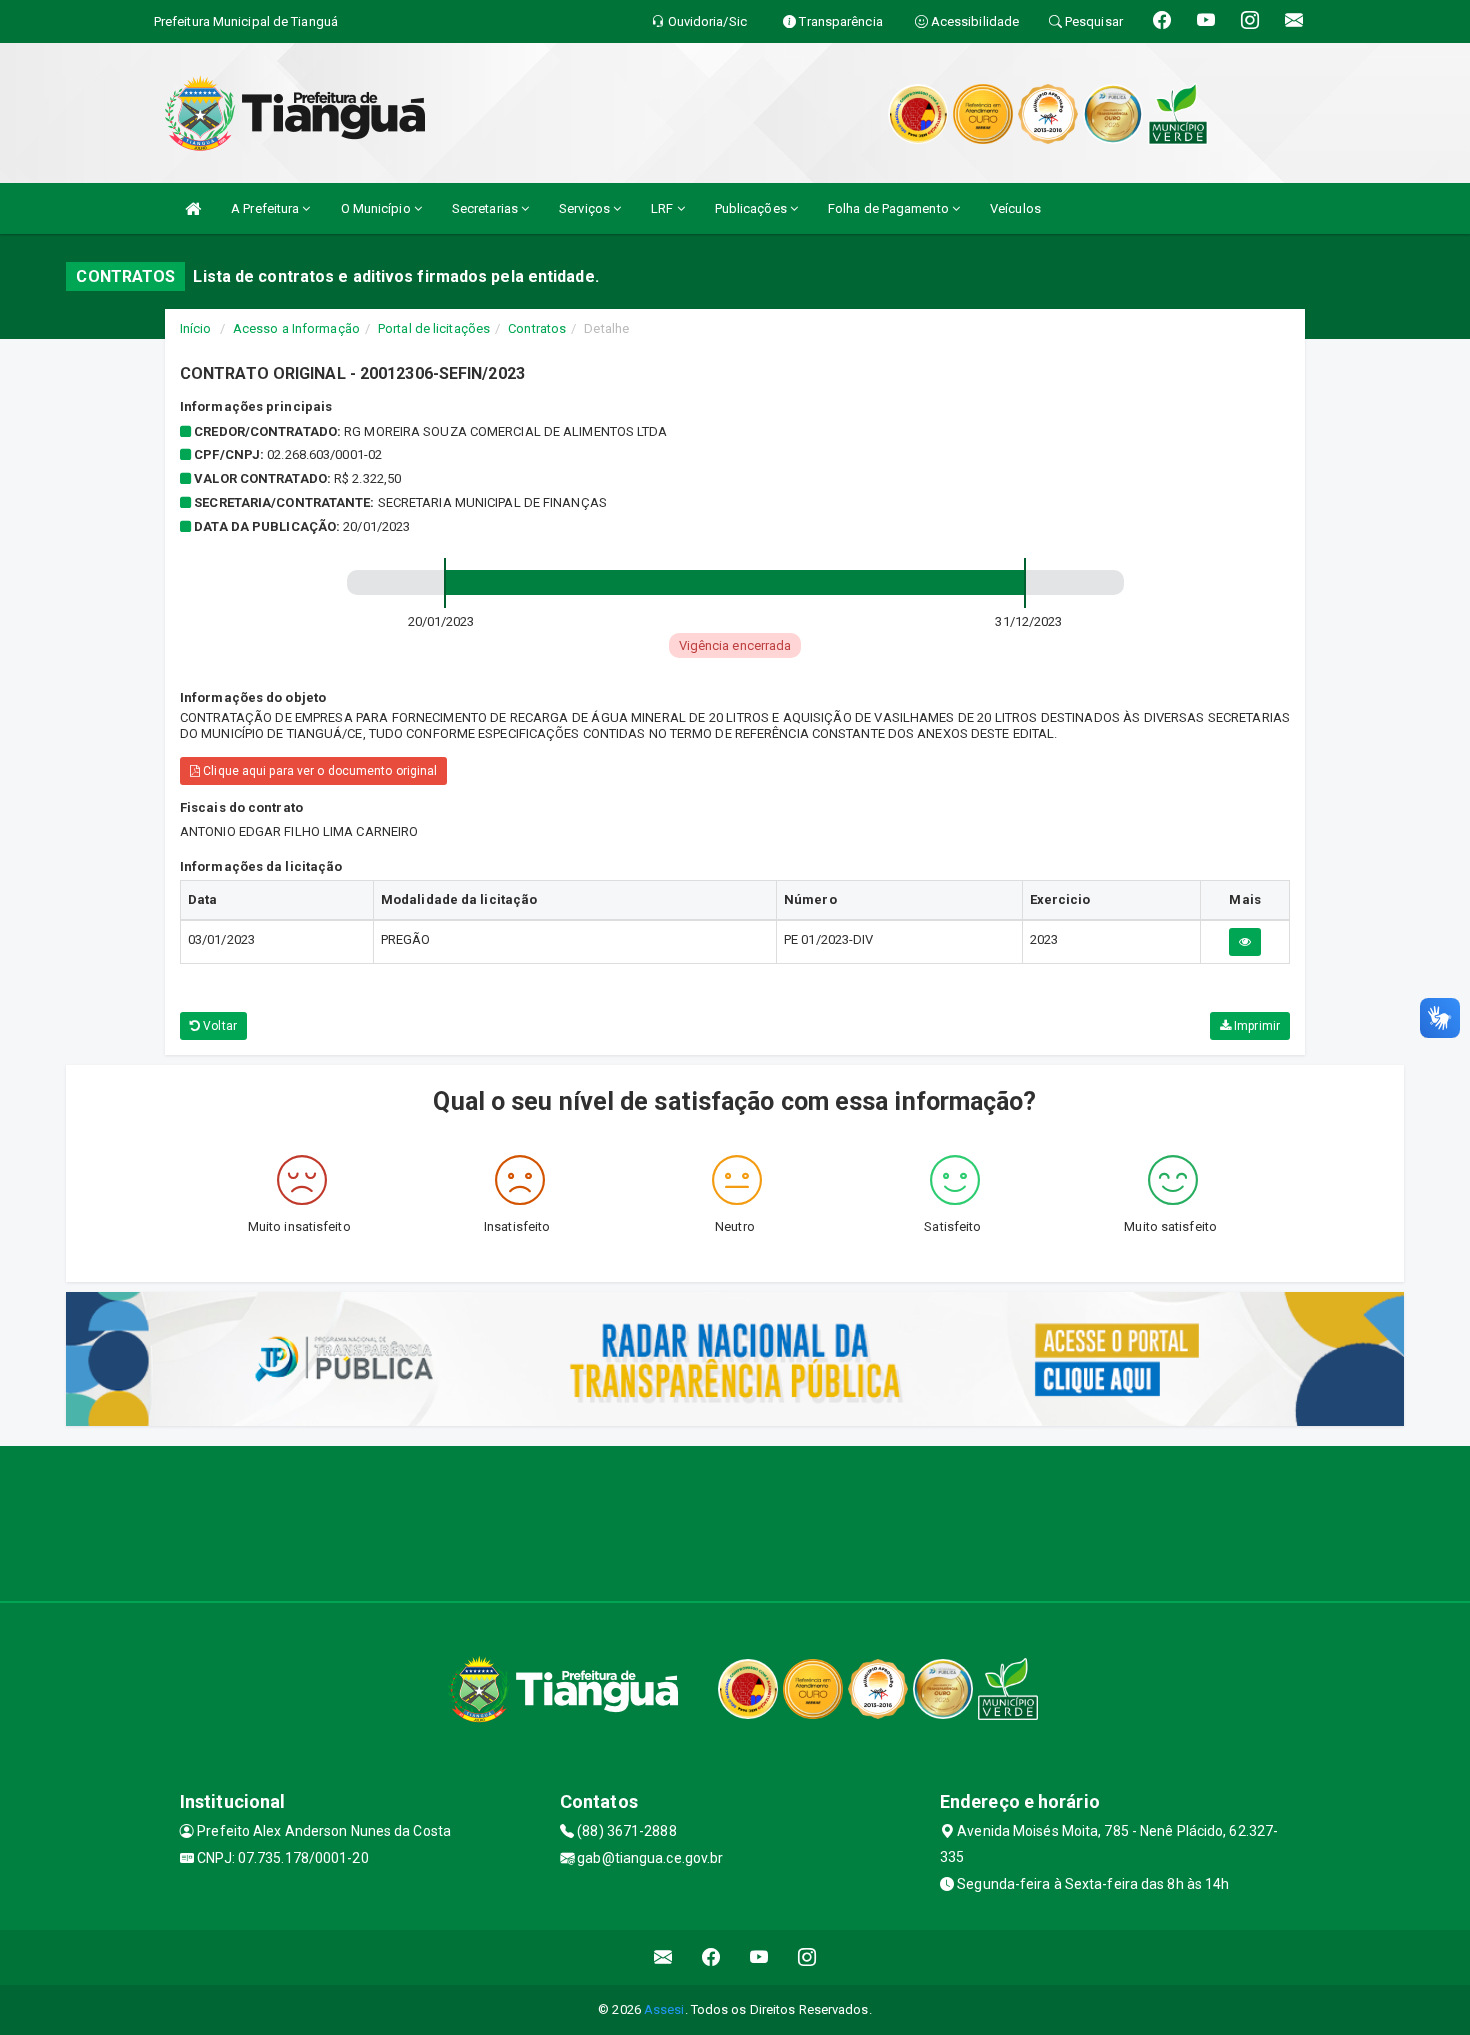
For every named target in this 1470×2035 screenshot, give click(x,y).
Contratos (537, 328)
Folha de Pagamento (890, 208)
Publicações (752, 208)
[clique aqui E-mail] (663, 1957)
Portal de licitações (434, 328)
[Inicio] (193, 208)
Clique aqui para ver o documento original (318, 771)
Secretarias (486, 208)
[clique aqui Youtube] (759, 1957)
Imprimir (1255, 1026)
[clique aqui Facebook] (711, 1957)
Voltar (218, 1026)
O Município (377, 208)
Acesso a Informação (296, 328)
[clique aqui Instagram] (807, 1957)
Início (196, 328)
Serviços (586, 208)
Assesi (664, 2009)
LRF (663, 208)
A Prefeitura (266, 208)
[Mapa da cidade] (735, 1521)
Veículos (1015, 208)
